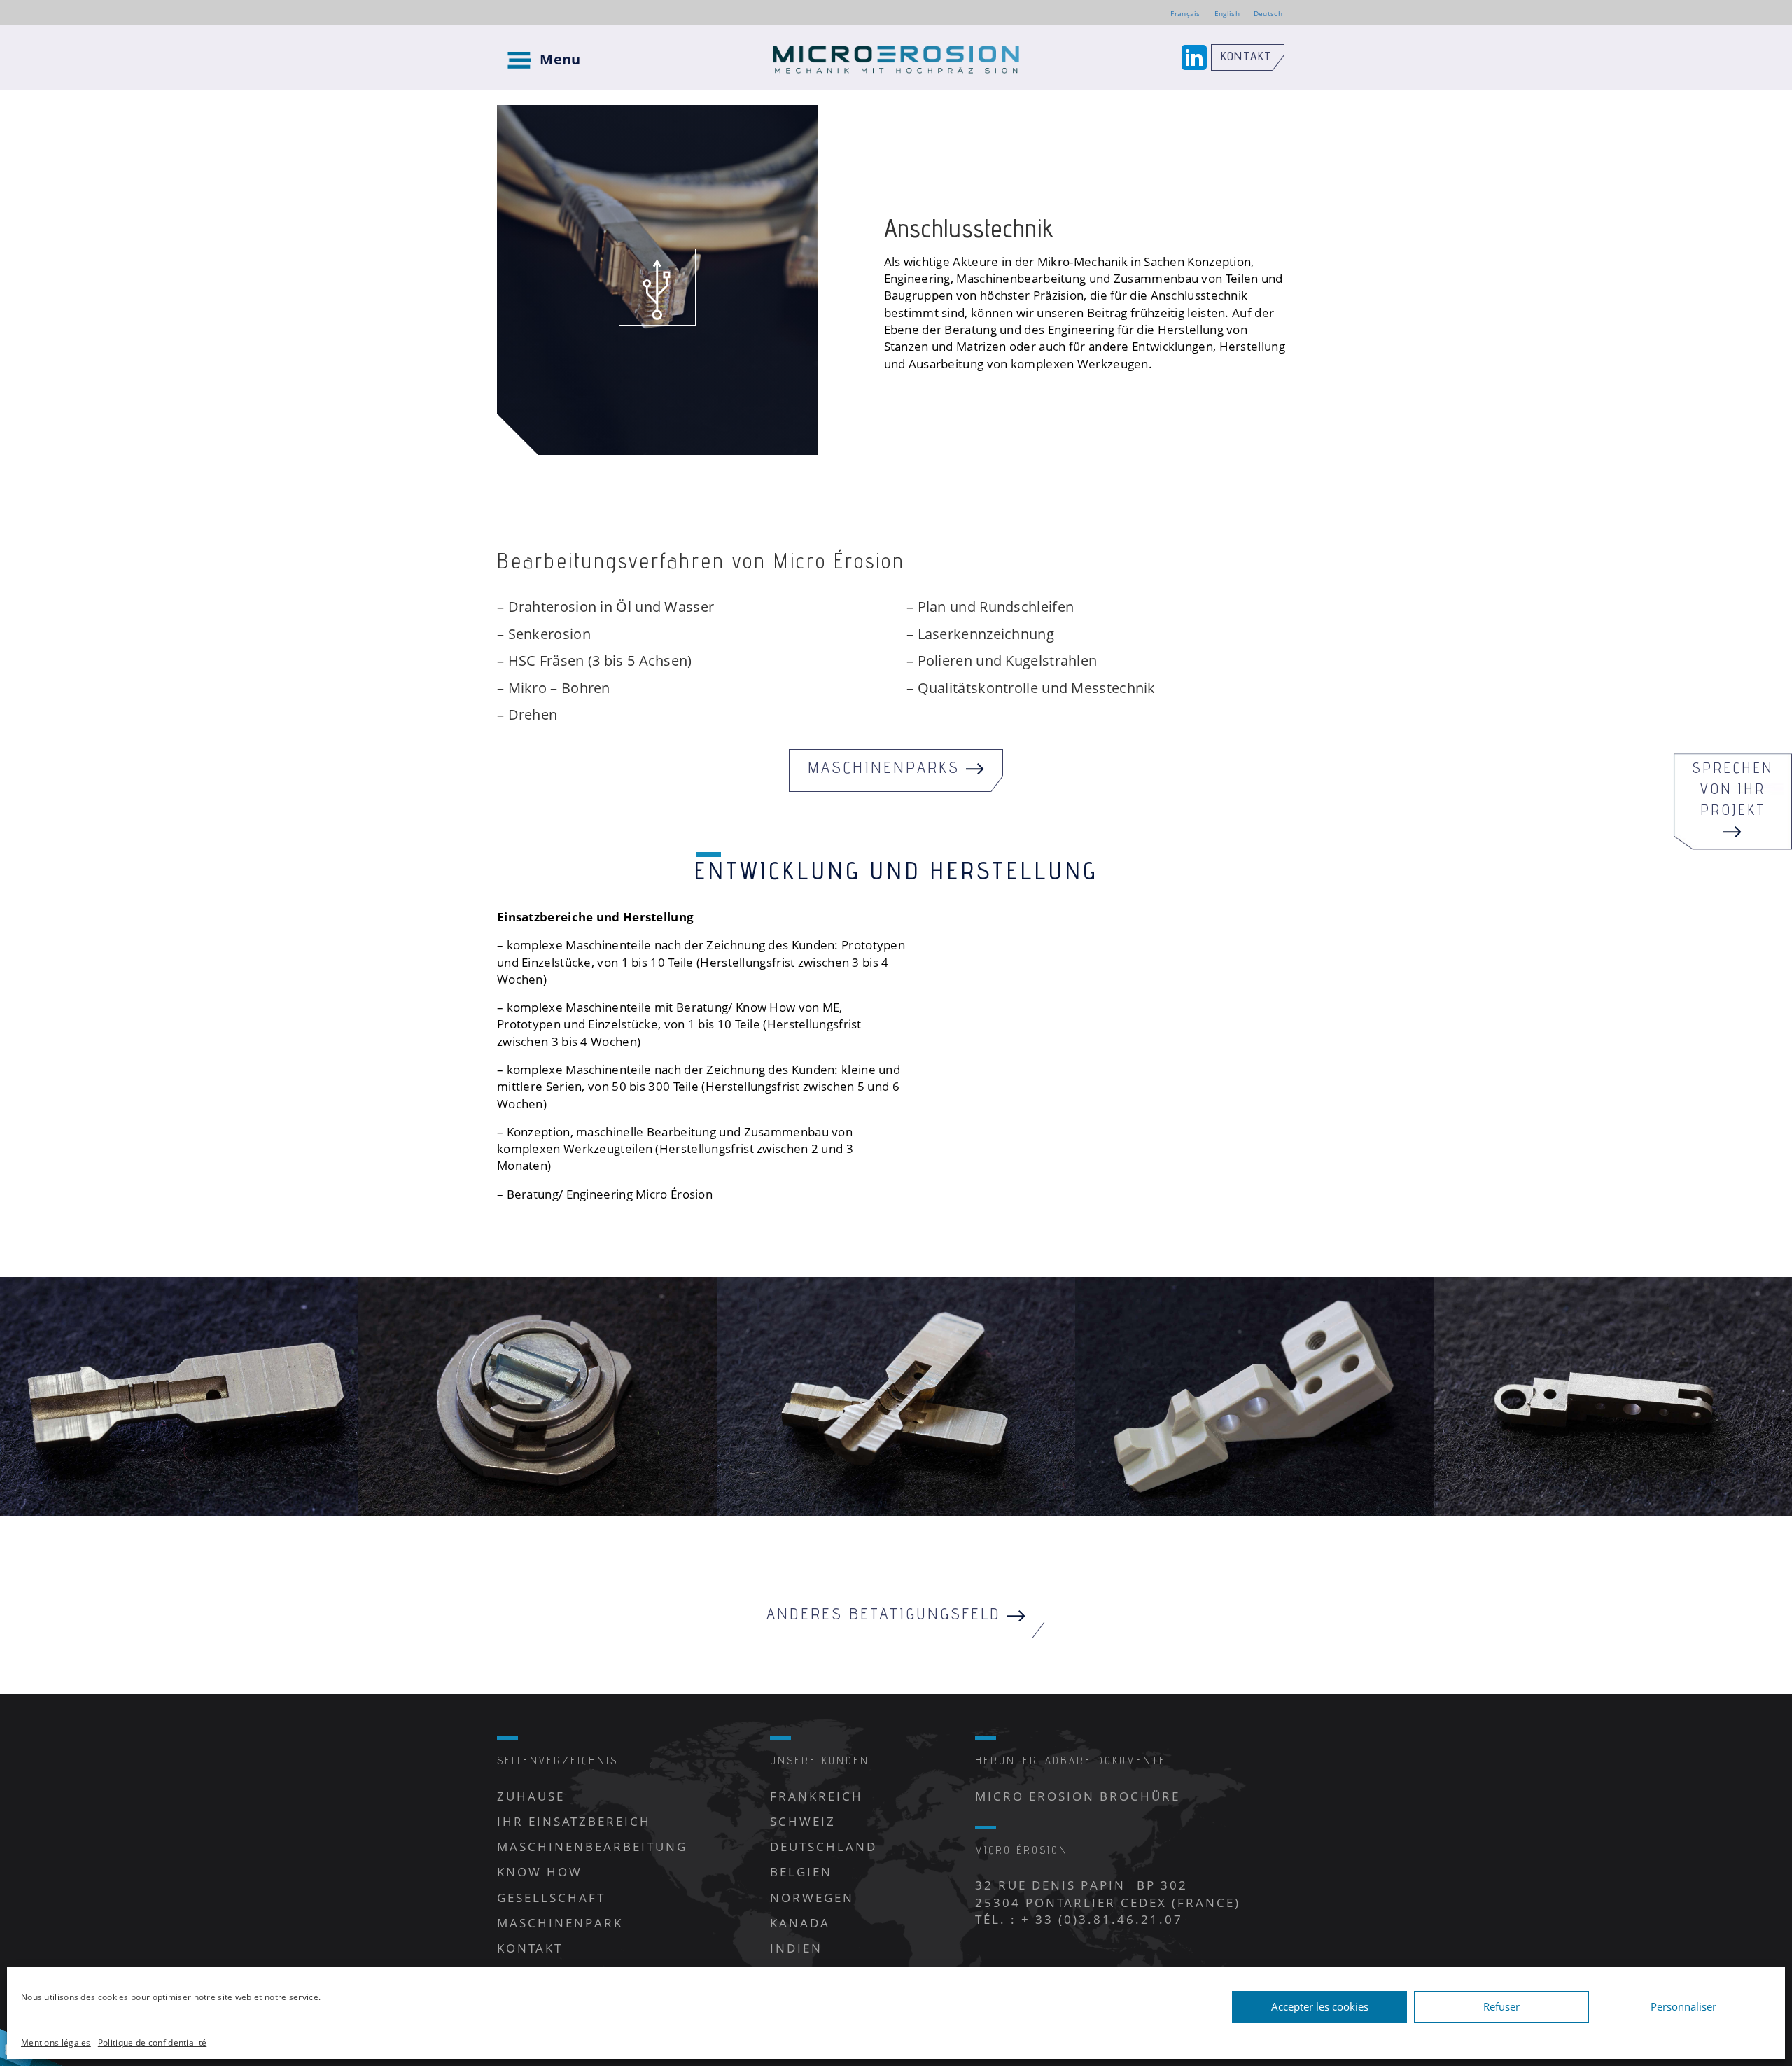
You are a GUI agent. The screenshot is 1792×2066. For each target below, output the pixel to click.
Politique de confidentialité (152, 2043)
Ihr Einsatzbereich (574, 1821)
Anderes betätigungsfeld (887, 1616)
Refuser (1501, 2006)
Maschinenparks (887, 770)
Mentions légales (56, 2043)
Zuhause (531, 1796)
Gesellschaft (551, 1898)
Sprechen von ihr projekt (1733, 791)
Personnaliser (1683, 2006)
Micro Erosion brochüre (1078, 1796)
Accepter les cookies (1320, 2006)
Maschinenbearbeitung (592, 1847)
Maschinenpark (560, 1923)
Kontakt (1246, 57)
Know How (540, 1872)
